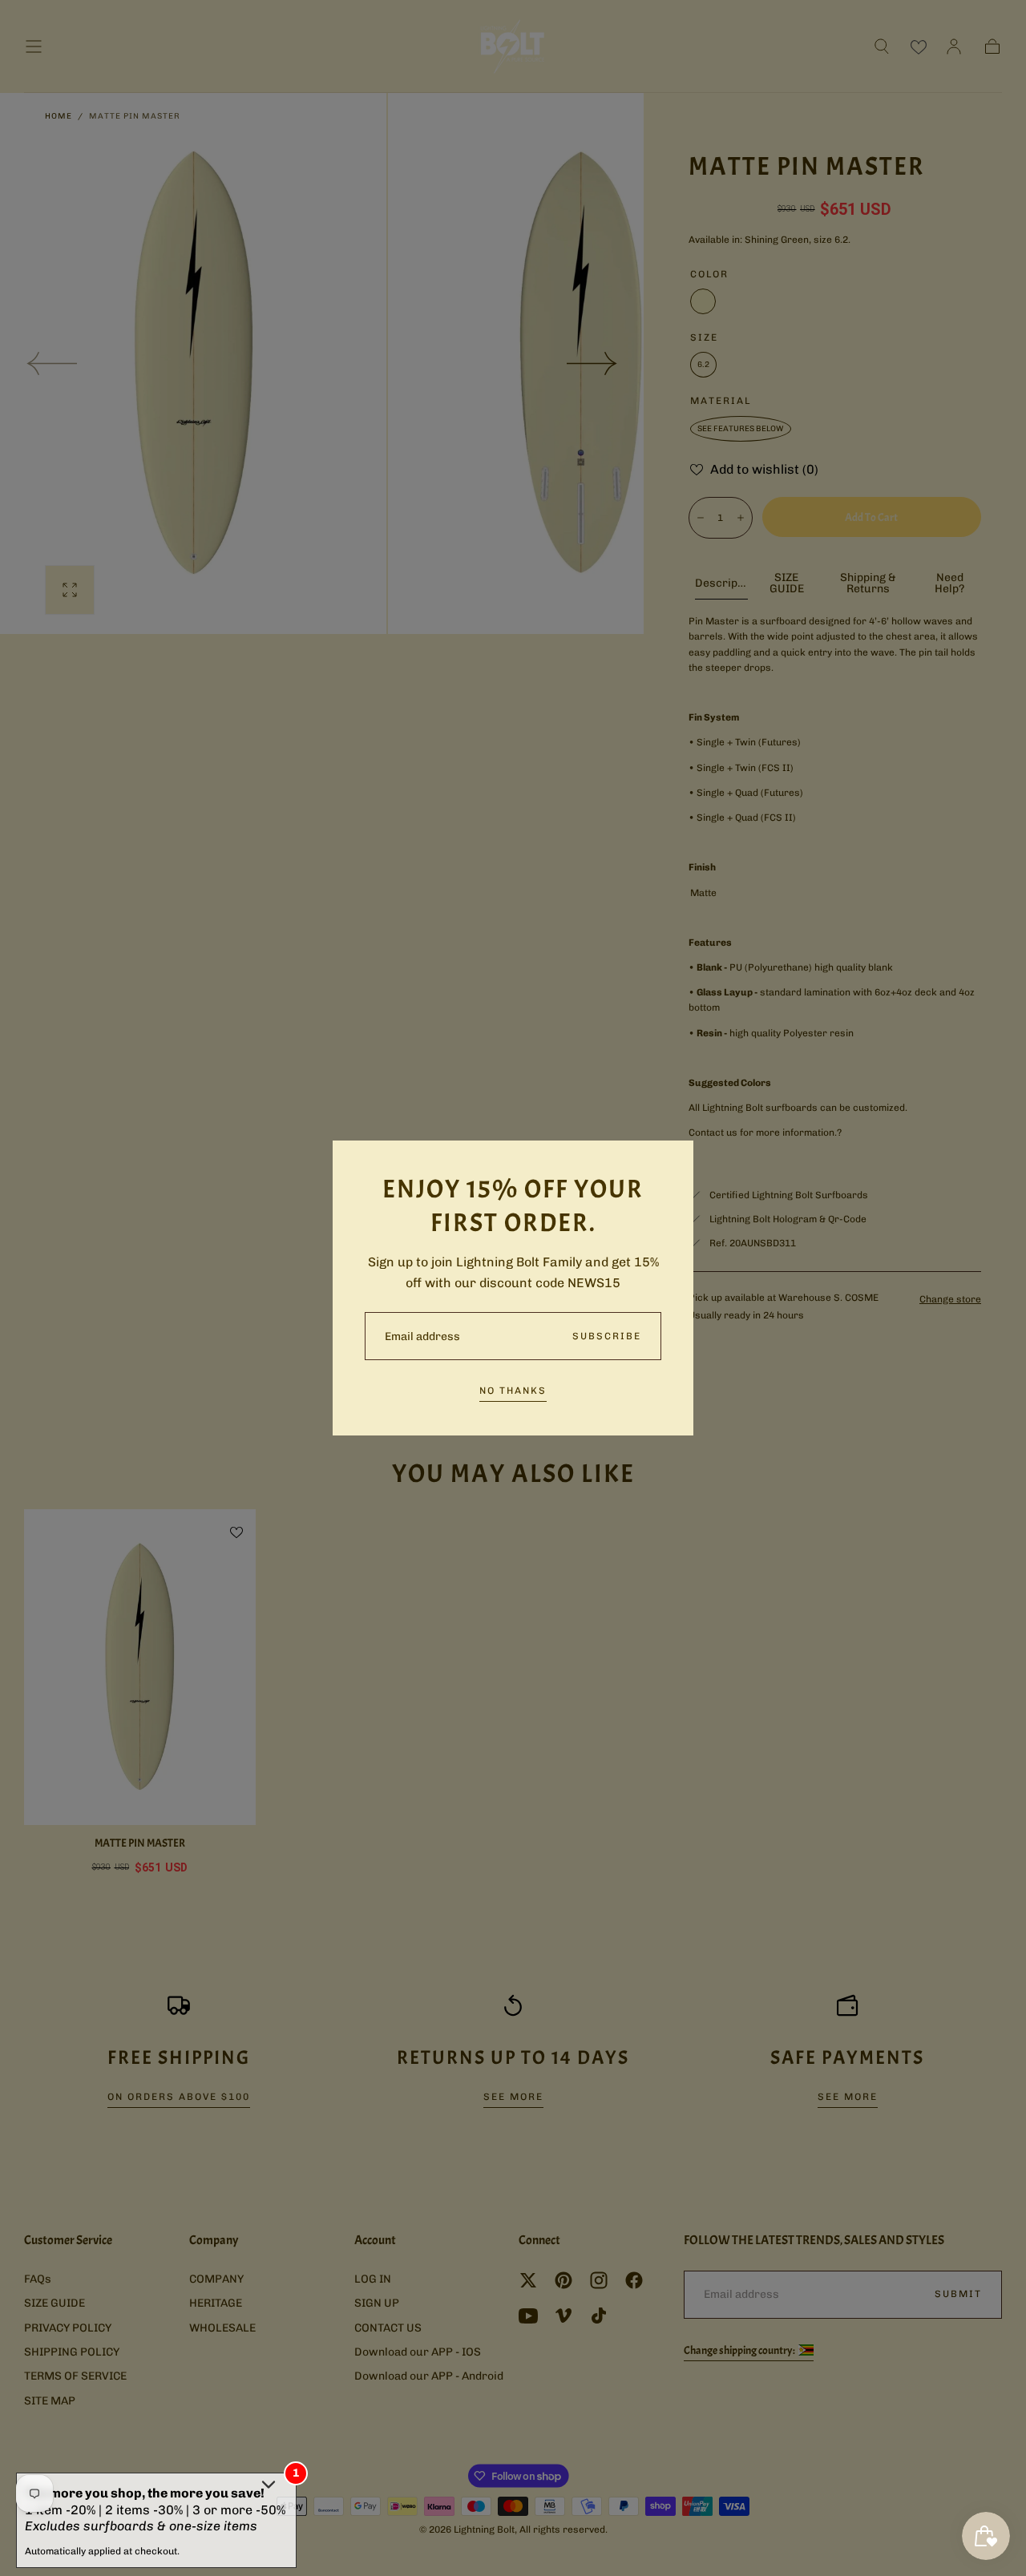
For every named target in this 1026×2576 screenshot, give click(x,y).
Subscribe (607, 1336)
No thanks (513, 1391)
